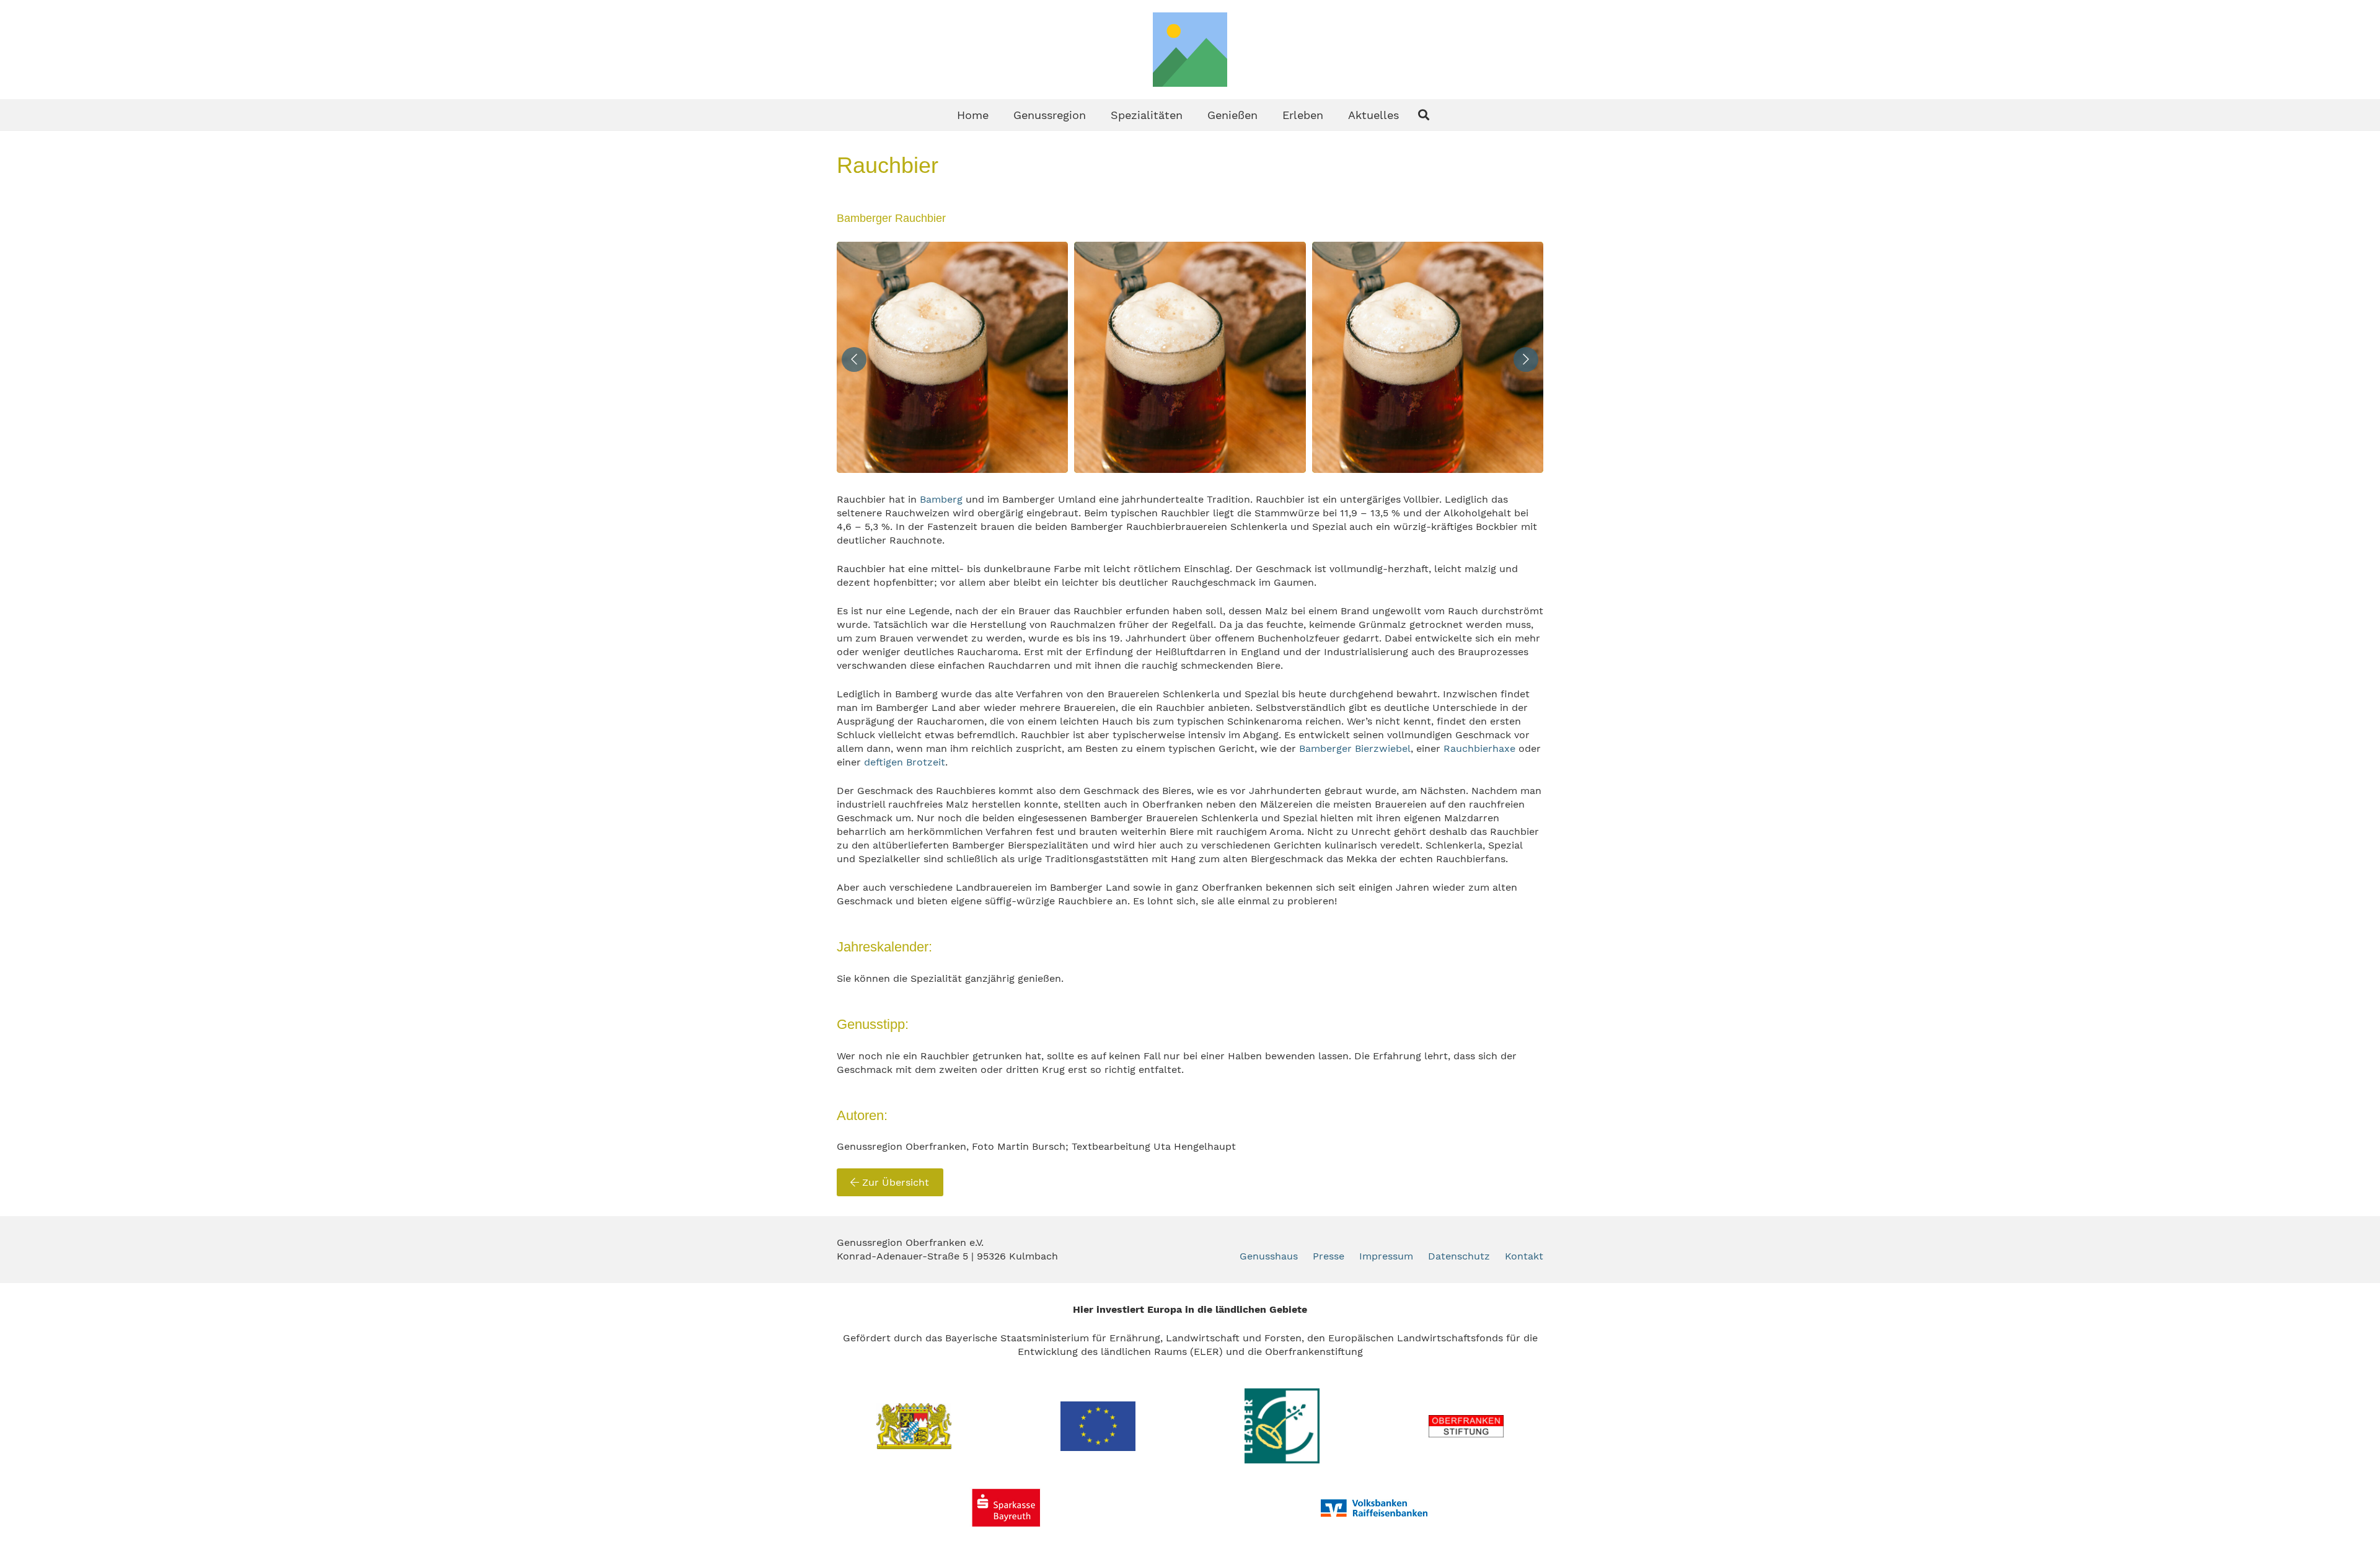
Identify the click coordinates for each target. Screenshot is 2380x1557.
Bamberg (941, 499)
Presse (1329, 1256)
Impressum (1386, 1256)
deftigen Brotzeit (905, 762)
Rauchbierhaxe (1479, 748)
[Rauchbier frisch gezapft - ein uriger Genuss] (952, 357)
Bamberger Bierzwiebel (1355, 748)
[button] (1096, 115)
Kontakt (1524, 1256)
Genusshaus (1269, 1256)
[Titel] (1190, 50)
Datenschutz (1459, 1256)
